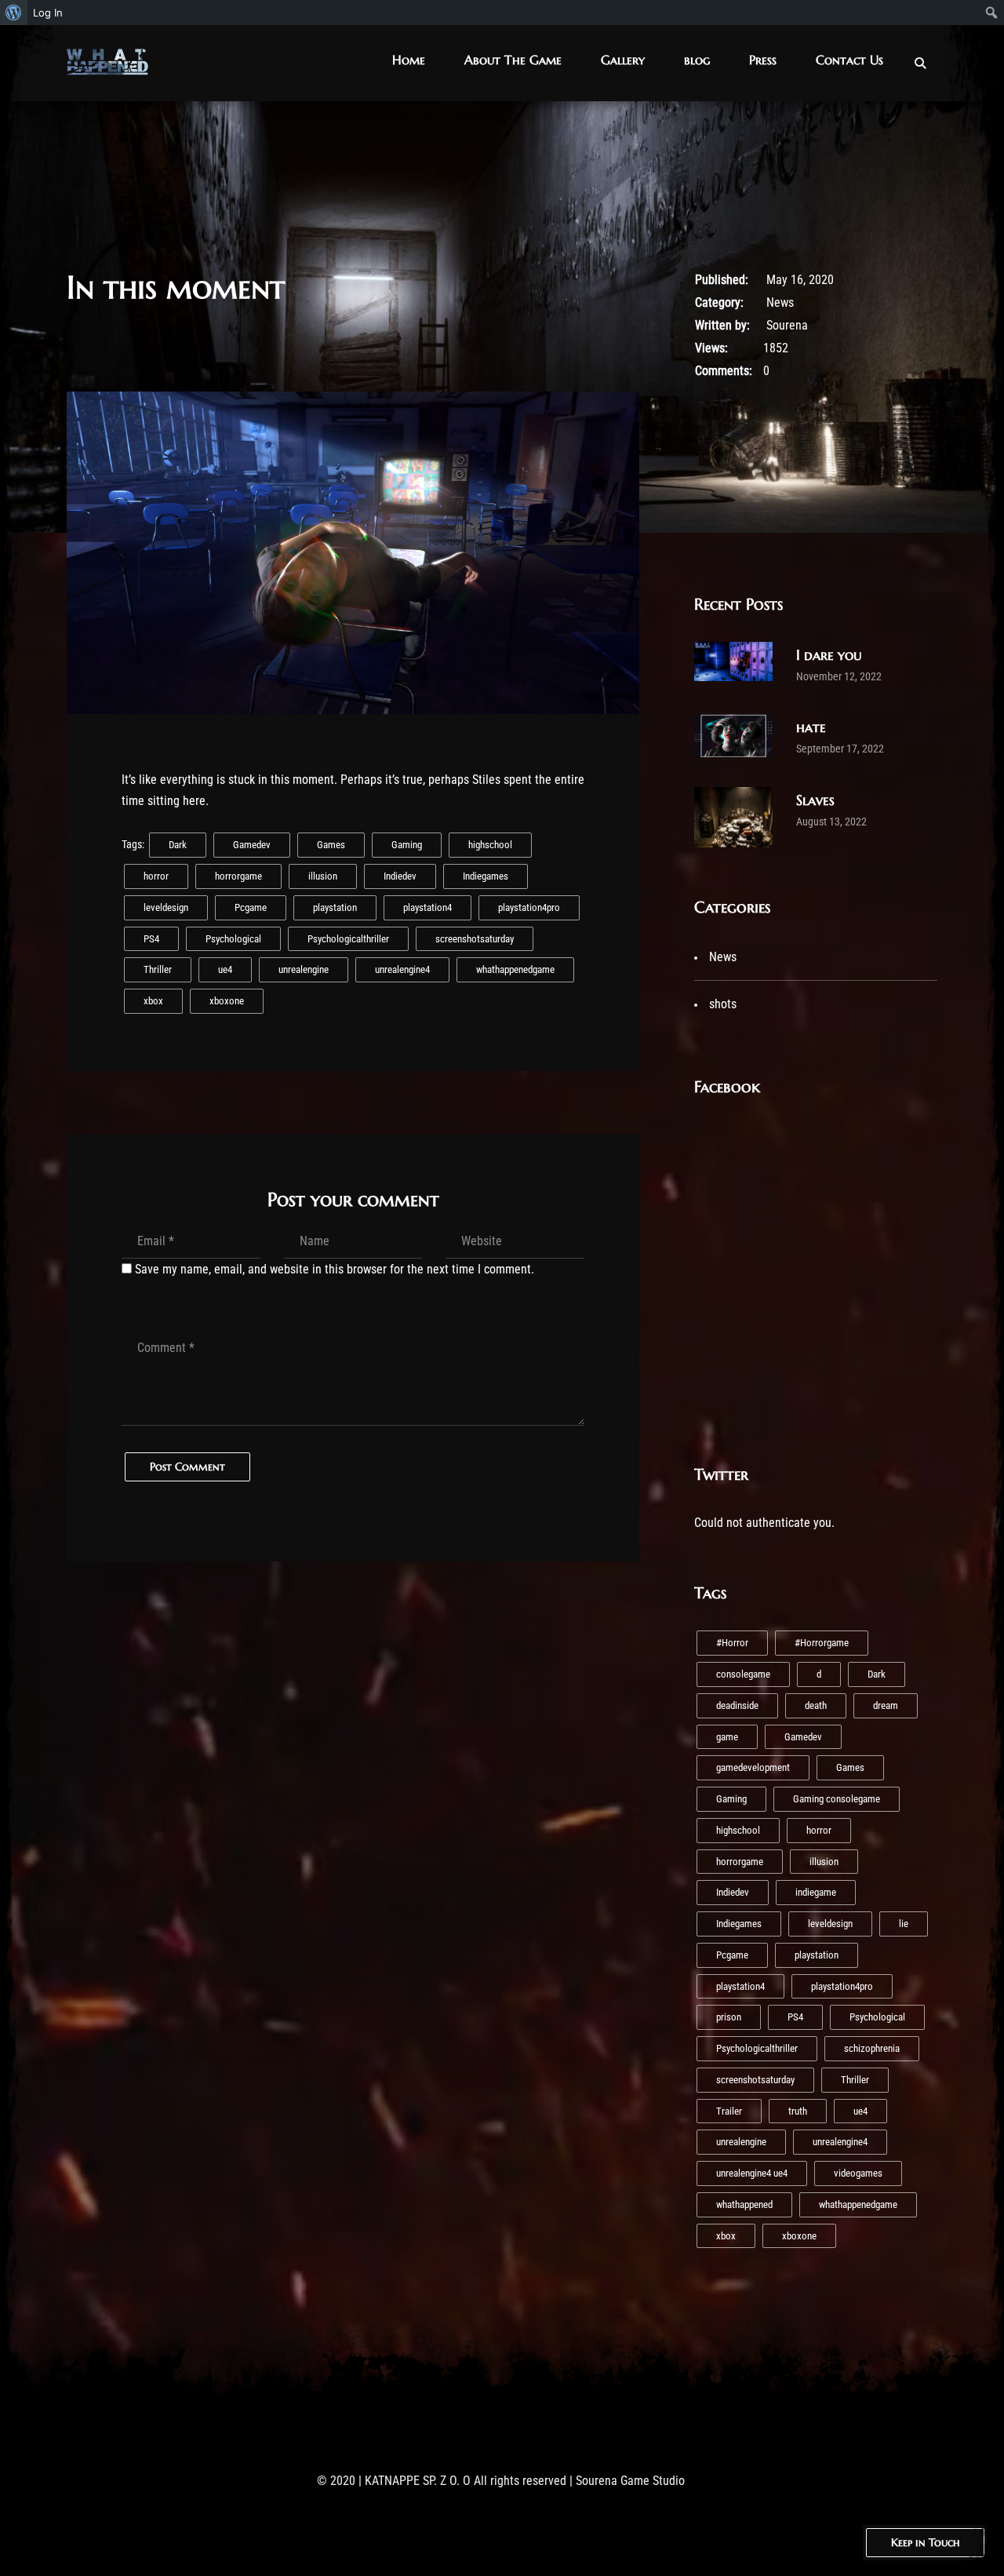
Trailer (729, 2111)
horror (156, 876)
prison (729, 2017)
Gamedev (252, 845)
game (727, 1737)
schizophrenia (872, 2048)
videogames (858, 2173)
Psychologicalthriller (348, 939)
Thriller (158, 969)
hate (811, 727)
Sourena (787, 325)
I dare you (829, 655)
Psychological (233, 939)
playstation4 (427, 907)
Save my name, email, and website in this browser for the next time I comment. (335, 1269)
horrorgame (238, 876)
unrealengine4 (402, 969)
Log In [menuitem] (48, 13)
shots (723, 1004)
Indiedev (400, 876)
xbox (153, 1001)
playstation (335, 907)
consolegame (743, 1674)
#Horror (732, 1643)
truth (798, 2111)
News (780, 302)
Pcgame (251, 907)
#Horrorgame (822, 1643)
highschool (490, 845)
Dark (178, 845)
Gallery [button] (623, 60)
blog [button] (697, 60)
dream (886, 1705)
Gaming (407, 845)
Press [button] (763, 60)
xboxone (227, 1001)
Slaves (815, 800)
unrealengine (304, 969)
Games (331, 845)
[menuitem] (14, 13)
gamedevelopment (753, 1767)
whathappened (744, 2204)
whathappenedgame (515, 969)
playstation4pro (529, 907)
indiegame (816, 1892)
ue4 (225, 969)
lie (904, 1924)
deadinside (737, 1705)
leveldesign (166, 907)
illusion (323, 876)
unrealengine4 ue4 (752, 2173)
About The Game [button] (513, 60)
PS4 (151, 939)
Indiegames (486, 876)
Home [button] (409, 60)
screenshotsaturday (475, 939)
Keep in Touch (925, 2542)
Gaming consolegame (837, 1799)
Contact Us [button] (849, 60)
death (816, 1705)
